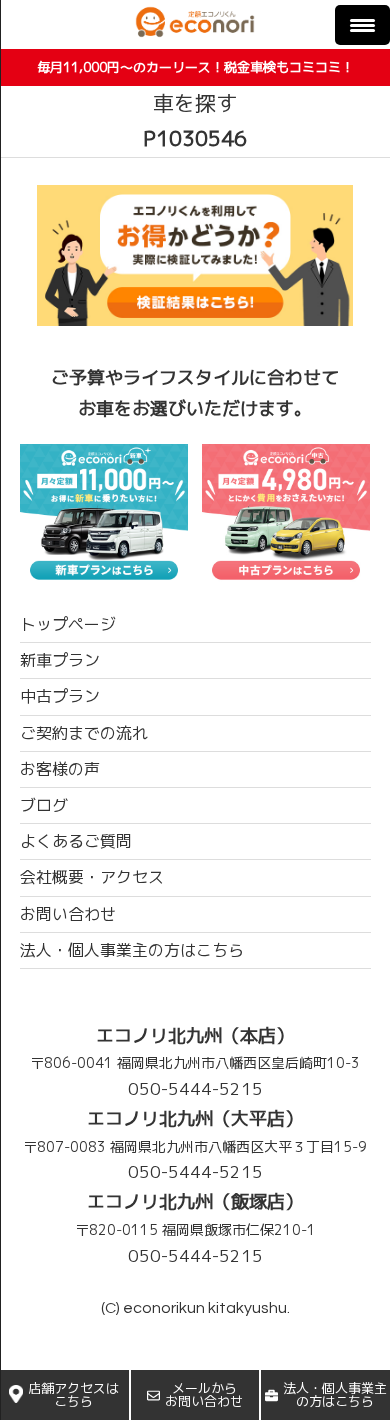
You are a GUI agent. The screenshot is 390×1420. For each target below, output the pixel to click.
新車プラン (60, 660)
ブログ (44, 805)
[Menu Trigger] (362, 25)
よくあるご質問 (76, 841)
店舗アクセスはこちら (73, 1394)
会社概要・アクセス (92, 877)
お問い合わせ (68, 914)
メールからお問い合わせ (204, 1394)
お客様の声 (60, 769)
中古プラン (60, 696)
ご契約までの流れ (84, 733)
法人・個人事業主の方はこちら (335, 1394)
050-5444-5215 (195, 1088)
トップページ (68, 624)
